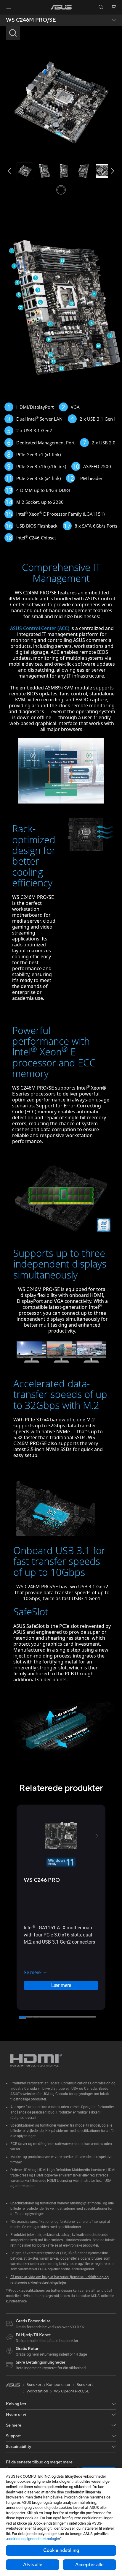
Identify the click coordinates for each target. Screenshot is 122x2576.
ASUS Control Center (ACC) (40, 628)
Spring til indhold (4, 18)
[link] (61, 7)
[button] (9, 7)
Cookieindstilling (61, 2550)
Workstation (37, 2392)
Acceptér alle (89, 2565)
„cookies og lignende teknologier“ (34, 2539)
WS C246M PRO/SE (31, 20)
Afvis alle (33, 2565)
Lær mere (61, 1986)
